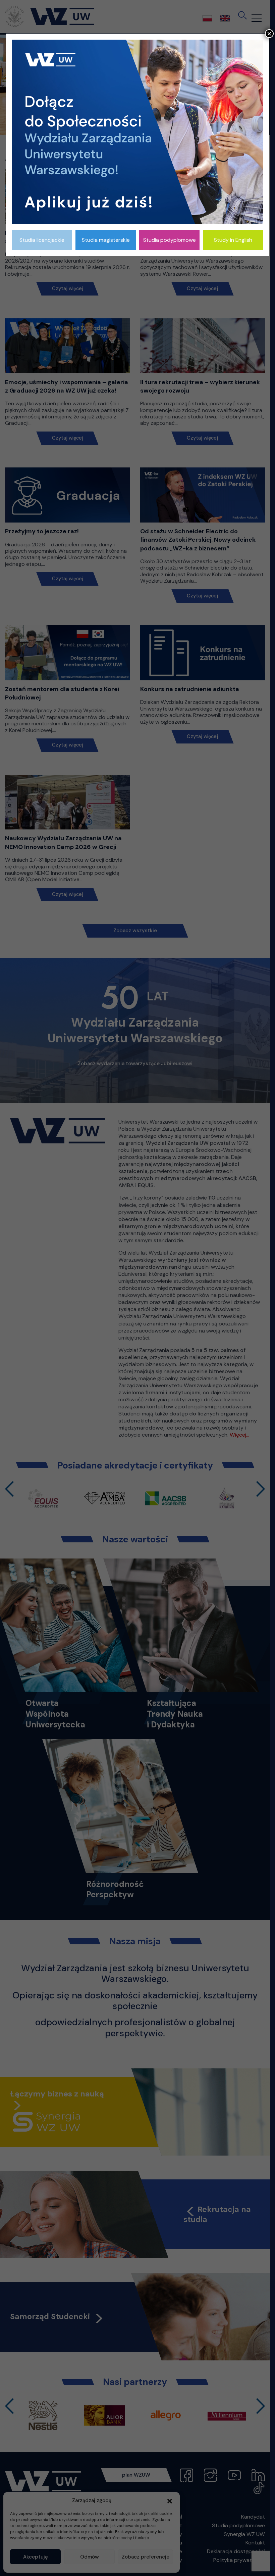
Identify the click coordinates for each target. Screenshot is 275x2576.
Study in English (233, 240)
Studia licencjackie (42, 240)
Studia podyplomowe (170, 240)
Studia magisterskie (106, 240)
